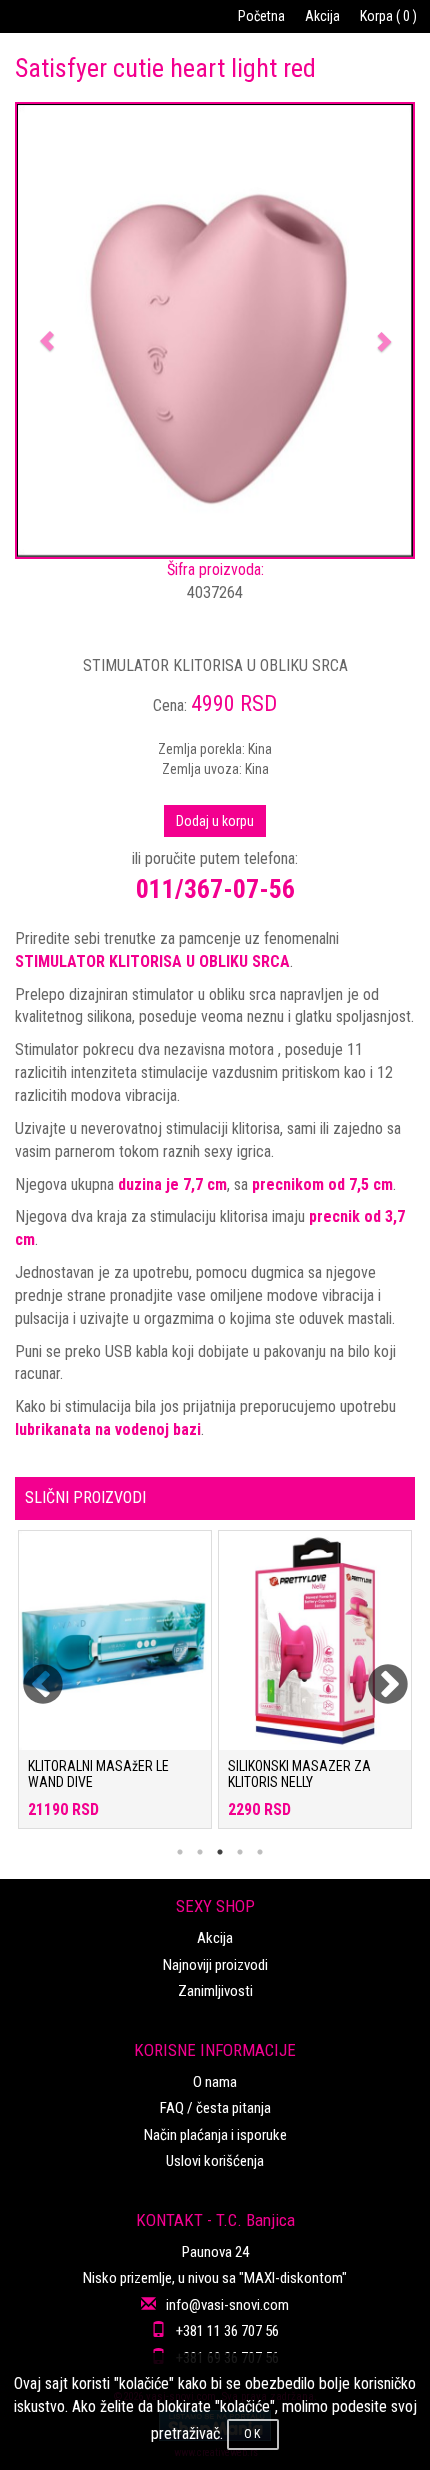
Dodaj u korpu (215, 821)
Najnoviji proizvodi (215, 1965)
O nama (215, 2082)
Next (375, 1673)
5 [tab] (260, 1852)
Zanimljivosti (215, 1991)
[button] (46, 330)
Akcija (322, 16)
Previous (30, 1673)
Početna (261, 16)
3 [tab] (220, 1852)
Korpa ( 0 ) (388, 16)
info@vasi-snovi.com (227, 2305)
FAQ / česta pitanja (215, 2108)
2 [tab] (200, 1852)
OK (253, 2434)
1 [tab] (180, 1852)
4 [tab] (240, 1852)
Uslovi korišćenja (215, 2161)
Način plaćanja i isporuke (215, 2135)
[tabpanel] (115, 1689)
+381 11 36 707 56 (227, 2331)
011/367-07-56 (215, 889)
